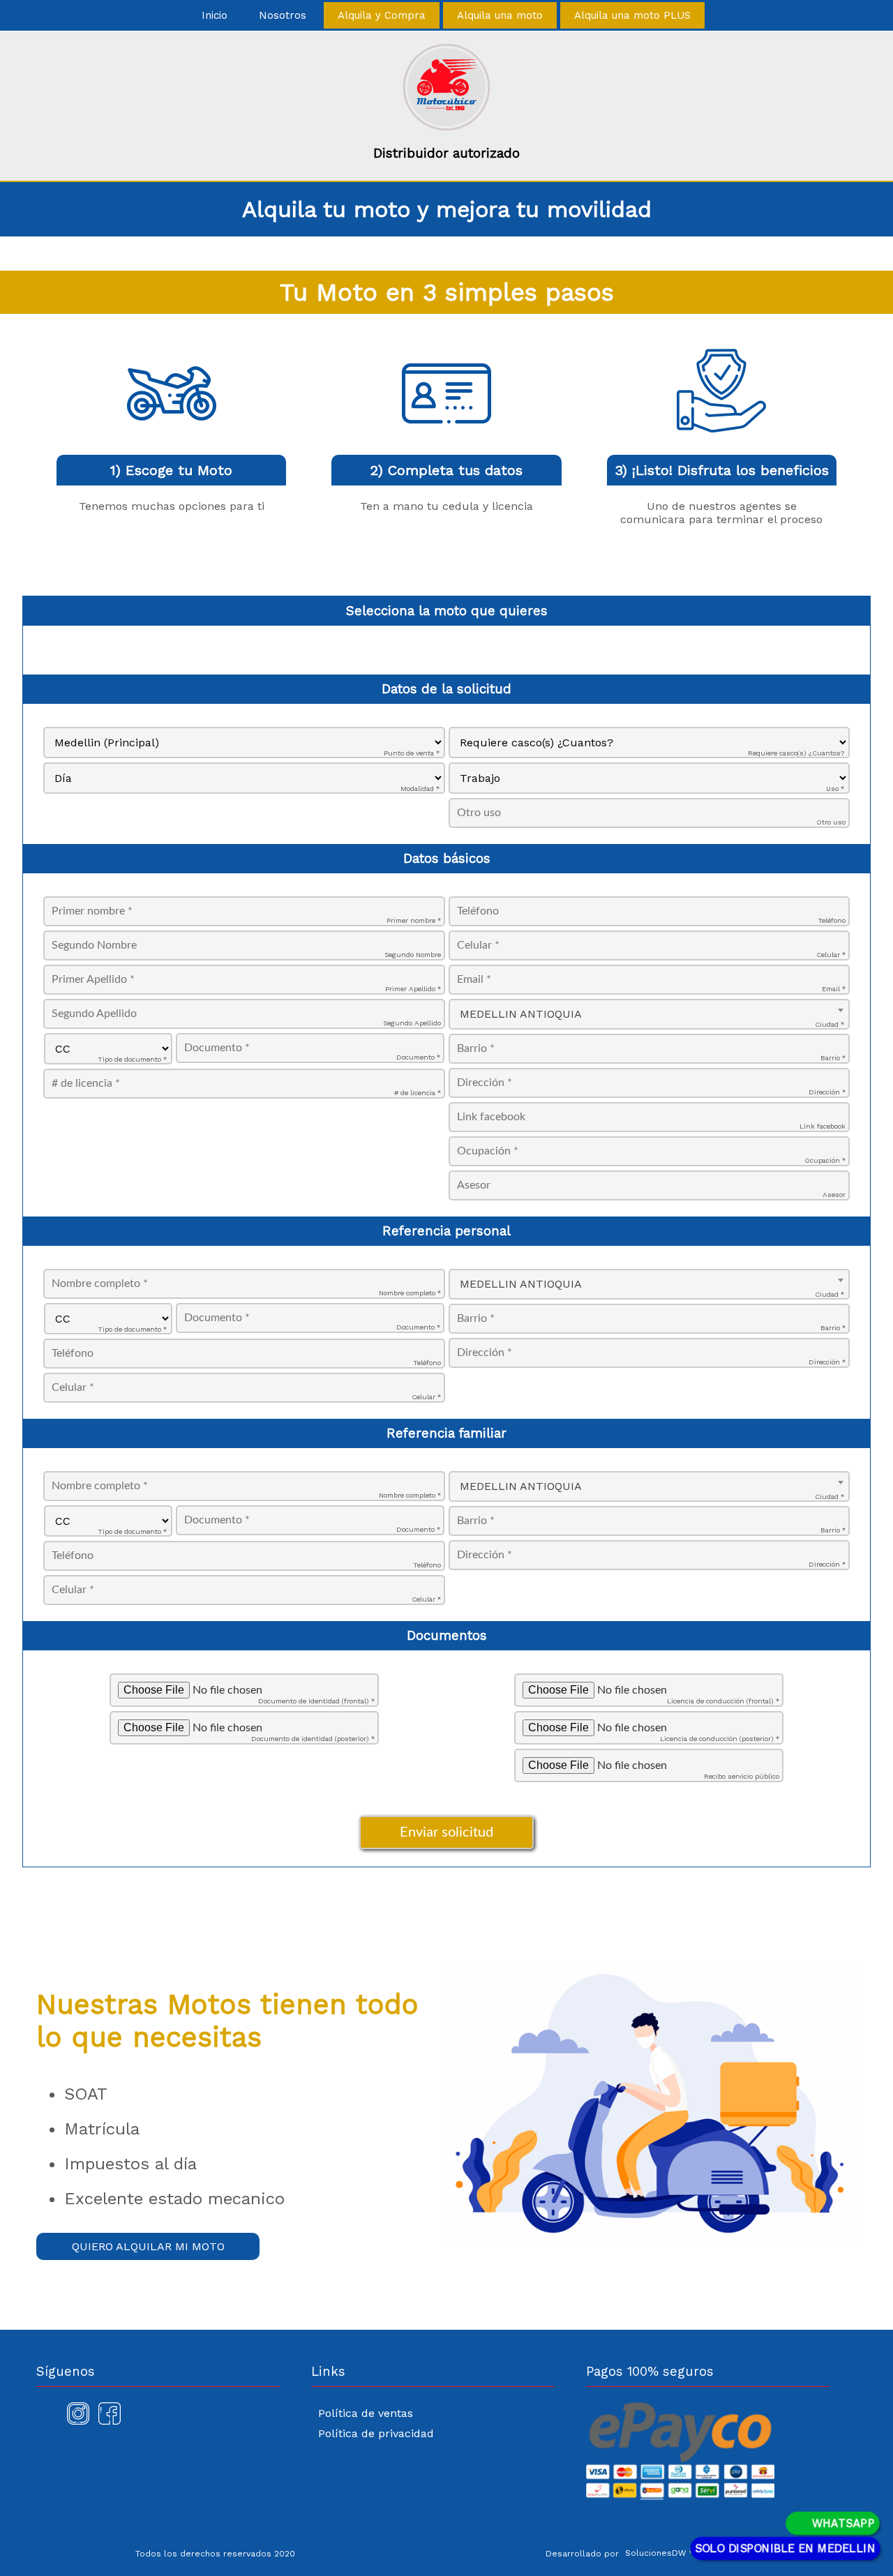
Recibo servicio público (742, 1776)
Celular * (831, 955)
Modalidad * (420, 789)
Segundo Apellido (412, 1023)
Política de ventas (366, 2413)
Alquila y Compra (382, 15)
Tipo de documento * (132, 1059)
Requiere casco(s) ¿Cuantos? (796, 753)
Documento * (418, 1057)
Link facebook (823, 1126)
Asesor (834, 1195)
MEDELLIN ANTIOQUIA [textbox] (521, 1014)
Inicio (215, 15)
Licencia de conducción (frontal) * (723, 1701)
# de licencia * (418, 1093)
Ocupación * (825, 1160)
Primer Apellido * (413, 989)
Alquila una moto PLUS (632, 15)
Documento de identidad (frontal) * (316, 1701)
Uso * (835, 789)
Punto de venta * (412, 753)
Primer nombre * (414, 920)
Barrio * (833, 1058)
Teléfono (832, 920)
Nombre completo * (410, 1293)
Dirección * (827, 1092)
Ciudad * (830, 1024)
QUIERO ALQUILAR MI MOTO (148, 2246)
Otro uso (831, 822)
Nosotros (283, 15)
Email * (834, 989)
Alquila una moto (500, 15)
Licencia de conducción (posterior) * (720, 1739)
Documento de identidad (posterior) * (313, 1739)
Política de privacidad (376, 2433)
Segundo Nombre (413, 955)
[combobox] (649, 1014)
